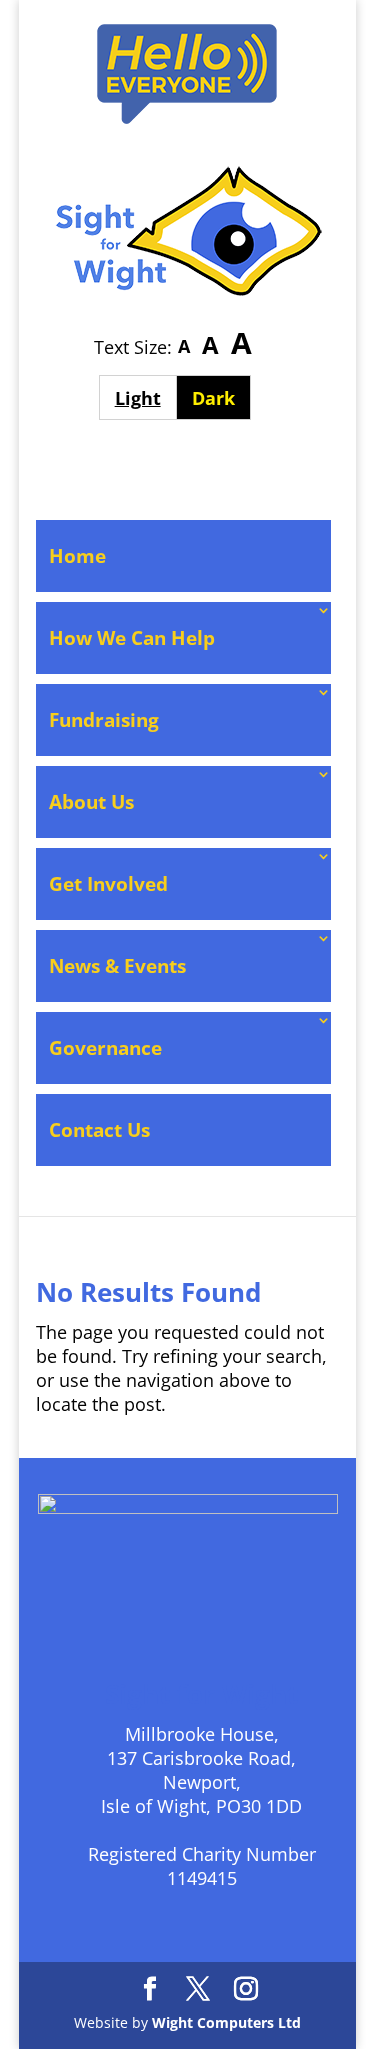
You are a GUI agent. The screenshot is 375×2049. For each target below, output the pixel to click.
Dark (221, 397)
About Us (91, 802)
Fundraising (104, 720)
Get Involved (108, 884)
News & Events (117, 966)
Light (145, 397)
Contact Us (99, 1130)
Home (77, 556)
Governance (105, 1048)
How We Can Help (132, 638)
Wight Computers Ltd (226, 2022)
